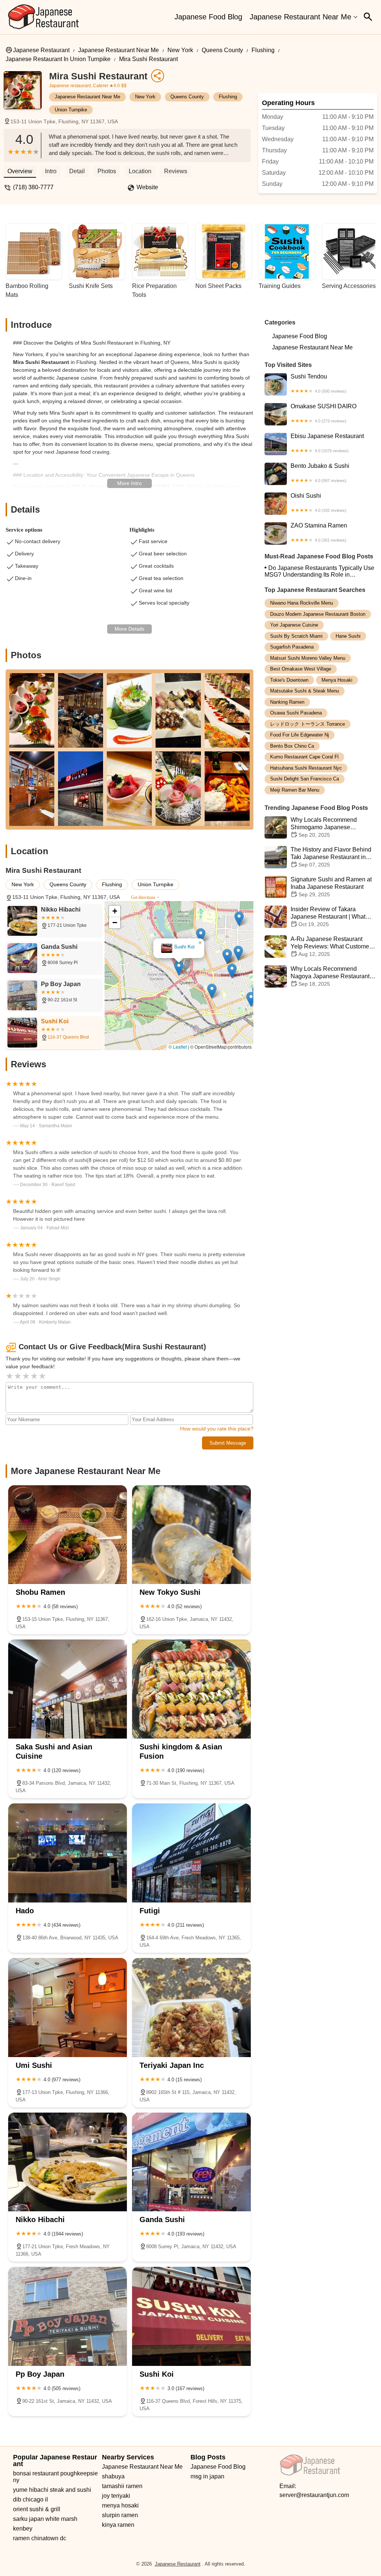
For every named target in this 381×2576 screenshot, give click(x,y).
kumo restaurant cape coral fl (304, 757)
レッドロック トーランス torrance (308, 724)
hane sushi (348, 636)
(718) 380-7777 (33, 187)
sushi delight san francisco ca (305, 779)
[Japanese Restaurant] (44, 17)
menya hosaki (337, 680)
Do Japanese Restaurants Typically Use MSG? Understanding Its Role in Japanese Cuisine (319, 571)
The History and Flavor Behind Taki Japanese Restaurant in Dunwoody (331, 857)
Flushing (263, 50)
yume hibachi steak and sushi (52, 2490)
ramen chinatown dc (40, 2538)
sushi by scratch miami (296, 636)
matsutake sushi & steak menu (305, 691)
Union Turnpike (71, 110)
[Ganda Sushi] (191, 2162)
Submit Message (228, 1443)
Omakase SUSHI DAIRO (324, 413)
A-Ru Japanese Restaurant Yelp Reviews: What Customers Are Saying (332, 946)
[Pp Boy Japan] (68, 2316)
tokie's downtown (289, 680)
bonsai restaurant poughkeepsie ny (56, 2477)
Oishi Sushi (318, 503)
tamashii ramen (122, 2486)
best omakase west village (301, 669)
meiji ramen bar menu (295, 790)
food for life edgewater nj (300, 735)
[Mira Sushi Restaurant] (26, 94)
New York (180, 50)
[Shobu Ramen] (68, 1535)
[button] (179, 968)
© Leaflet (178, 1047)
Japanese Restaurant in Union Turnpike (58, 59)
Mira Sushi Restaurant (148, 59)
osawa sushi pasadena (296, 713)
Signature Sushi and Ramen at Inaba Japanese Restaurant (331, 887)
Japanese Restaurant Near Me (300, 17)
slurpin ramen (120, 2515)
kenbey (23, 2529)
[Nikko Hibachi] (68, 2162)
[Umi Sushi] (68, 2008)
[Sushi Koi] (191, 2316)
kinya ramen (118, 2525)
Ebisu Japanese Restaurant (327, 443)
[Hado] (68, 1853)
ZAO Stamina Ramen (319, 532)
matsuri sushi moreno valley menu (308, 658)
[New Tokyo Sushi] (191, 1535)
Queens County (222, 50)
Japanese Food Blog (208, 17)
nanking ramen (287, 702)
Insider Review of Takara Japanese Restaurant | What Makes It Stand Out (328, 917)
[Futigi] (191, 1853)
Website (147, 187)
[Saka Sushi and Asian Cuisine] (68, 1689)
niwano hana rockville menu (302, 603)
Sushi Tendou (318, 383)
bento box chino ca (292, 746)
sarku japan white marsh (45, 2519)
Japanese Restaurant (41, 50)
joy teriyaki (116, 2496)
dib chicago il (31, 2499)
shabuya (113, 2476)
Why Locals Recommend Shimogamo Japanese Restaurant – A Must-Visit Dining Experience (311, 828)
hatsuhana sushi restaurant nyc (306, 768)
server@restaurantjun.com (314, 2495)
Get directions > (145, 897)
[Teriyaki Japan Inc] (191, 2008)
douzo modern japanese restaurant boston (318, 614)
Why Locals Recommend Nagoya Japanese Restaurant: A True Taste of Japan (331, 976)
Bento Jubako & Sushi (320, 473)
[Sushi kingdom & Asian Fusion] (191, 1689)
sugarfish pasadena (292, 647)
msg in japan (207, 2476)
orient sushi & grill (37, 2509)
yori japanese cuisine (294, 625)
